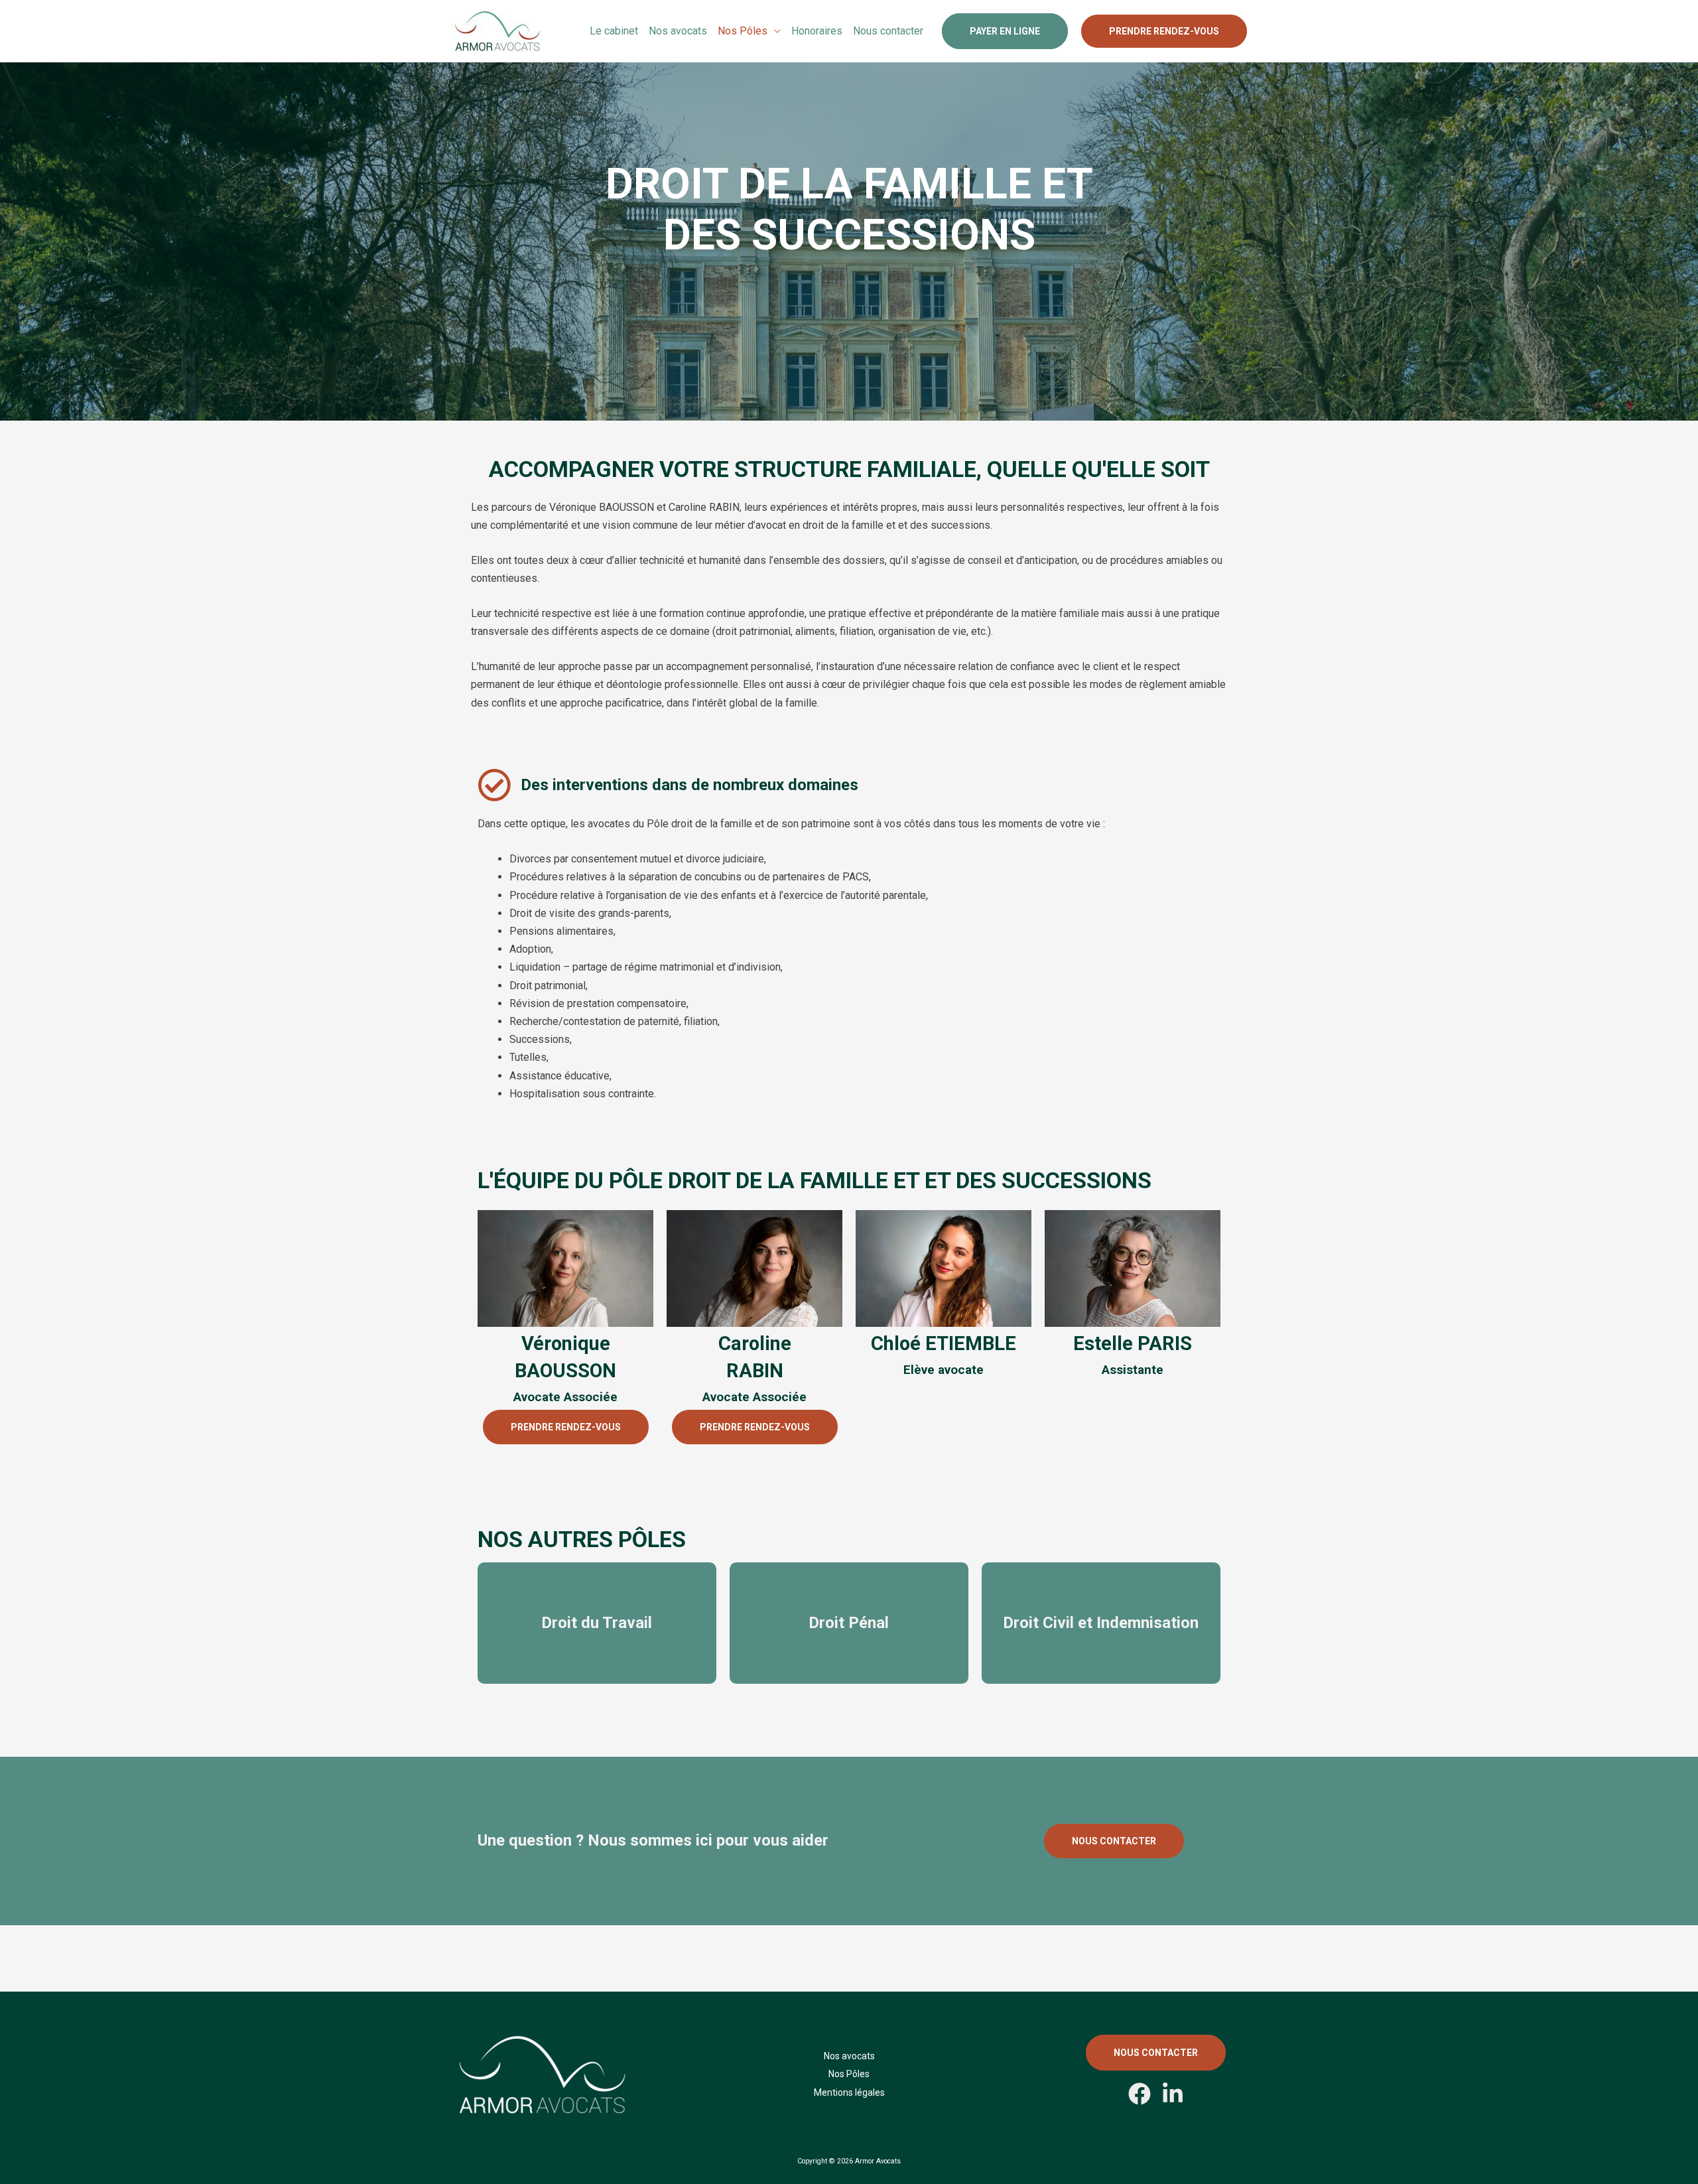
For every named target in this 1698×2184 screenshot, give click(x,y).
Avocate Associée (565, 1397)
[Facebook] (1140, 2094)
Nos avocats (678, 31)
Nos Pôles (743, 31)
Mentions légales (849, 2092)
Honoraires (817, 31)
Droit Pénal (849, 1623)
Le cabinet (614, 31)
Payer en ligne (1005, 31)
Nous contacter (888, 31)
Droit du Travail (597, 1623)
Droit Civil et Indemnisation (1101, 1623)
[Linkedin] (1173, 2094)
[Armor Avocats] (497, 30)
